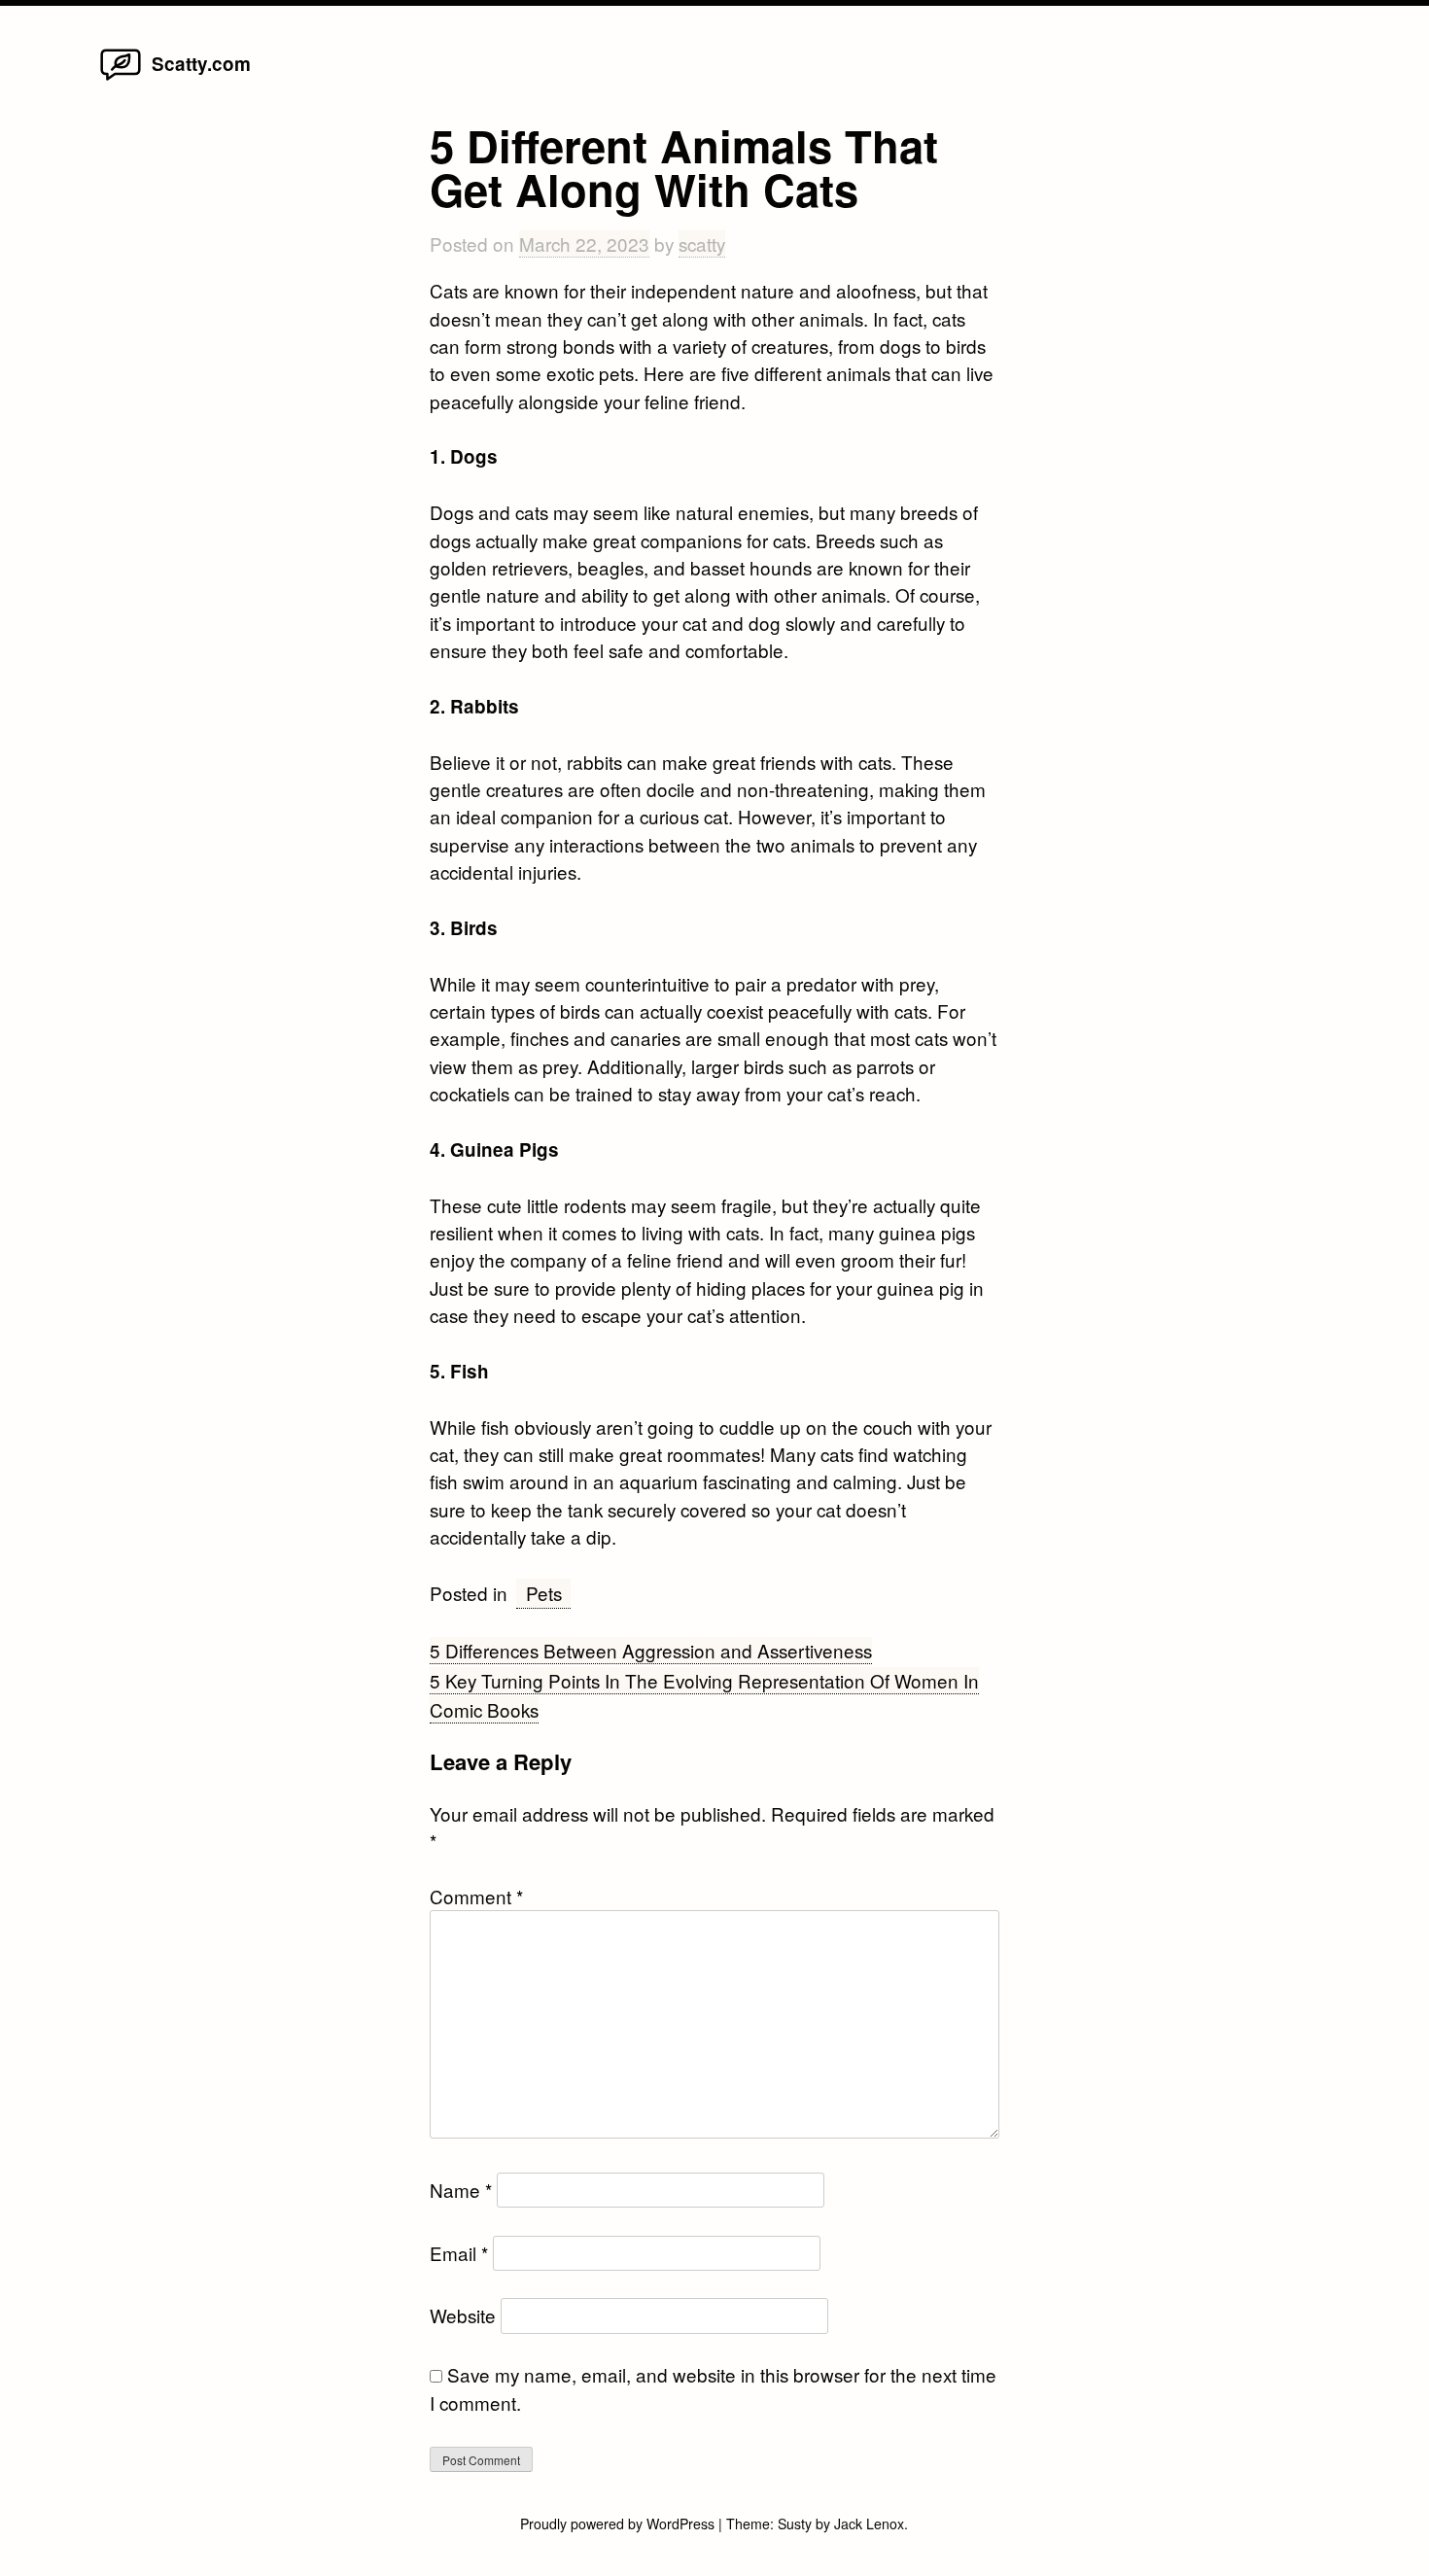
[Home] (120, 78)
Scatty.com (201, 64)
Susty (795, 2524)
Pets (544, 1593)
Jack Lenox (869, 2524)
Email (459, 2253)
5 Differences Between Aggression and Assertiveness (651, 1650)
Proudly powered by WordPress (619, 2524)
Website (463, 2315)
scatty (702, 244)
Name (461, 2190)
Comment (476, 1896)
